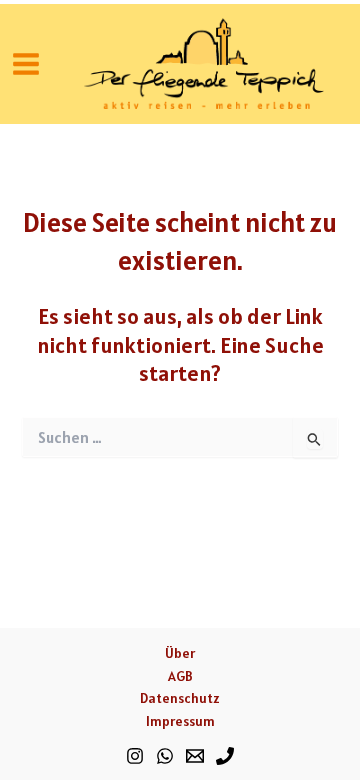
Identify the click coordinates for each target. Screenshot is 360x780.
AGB (180, 676)
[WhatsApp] (165, 756)
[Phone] (225, 756)
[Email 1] (195, 756)
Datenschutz (180, 698)
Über (180, 653)
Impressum (180, 721)
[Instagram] (135, 756)
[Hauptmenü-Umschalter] (26, 64)
